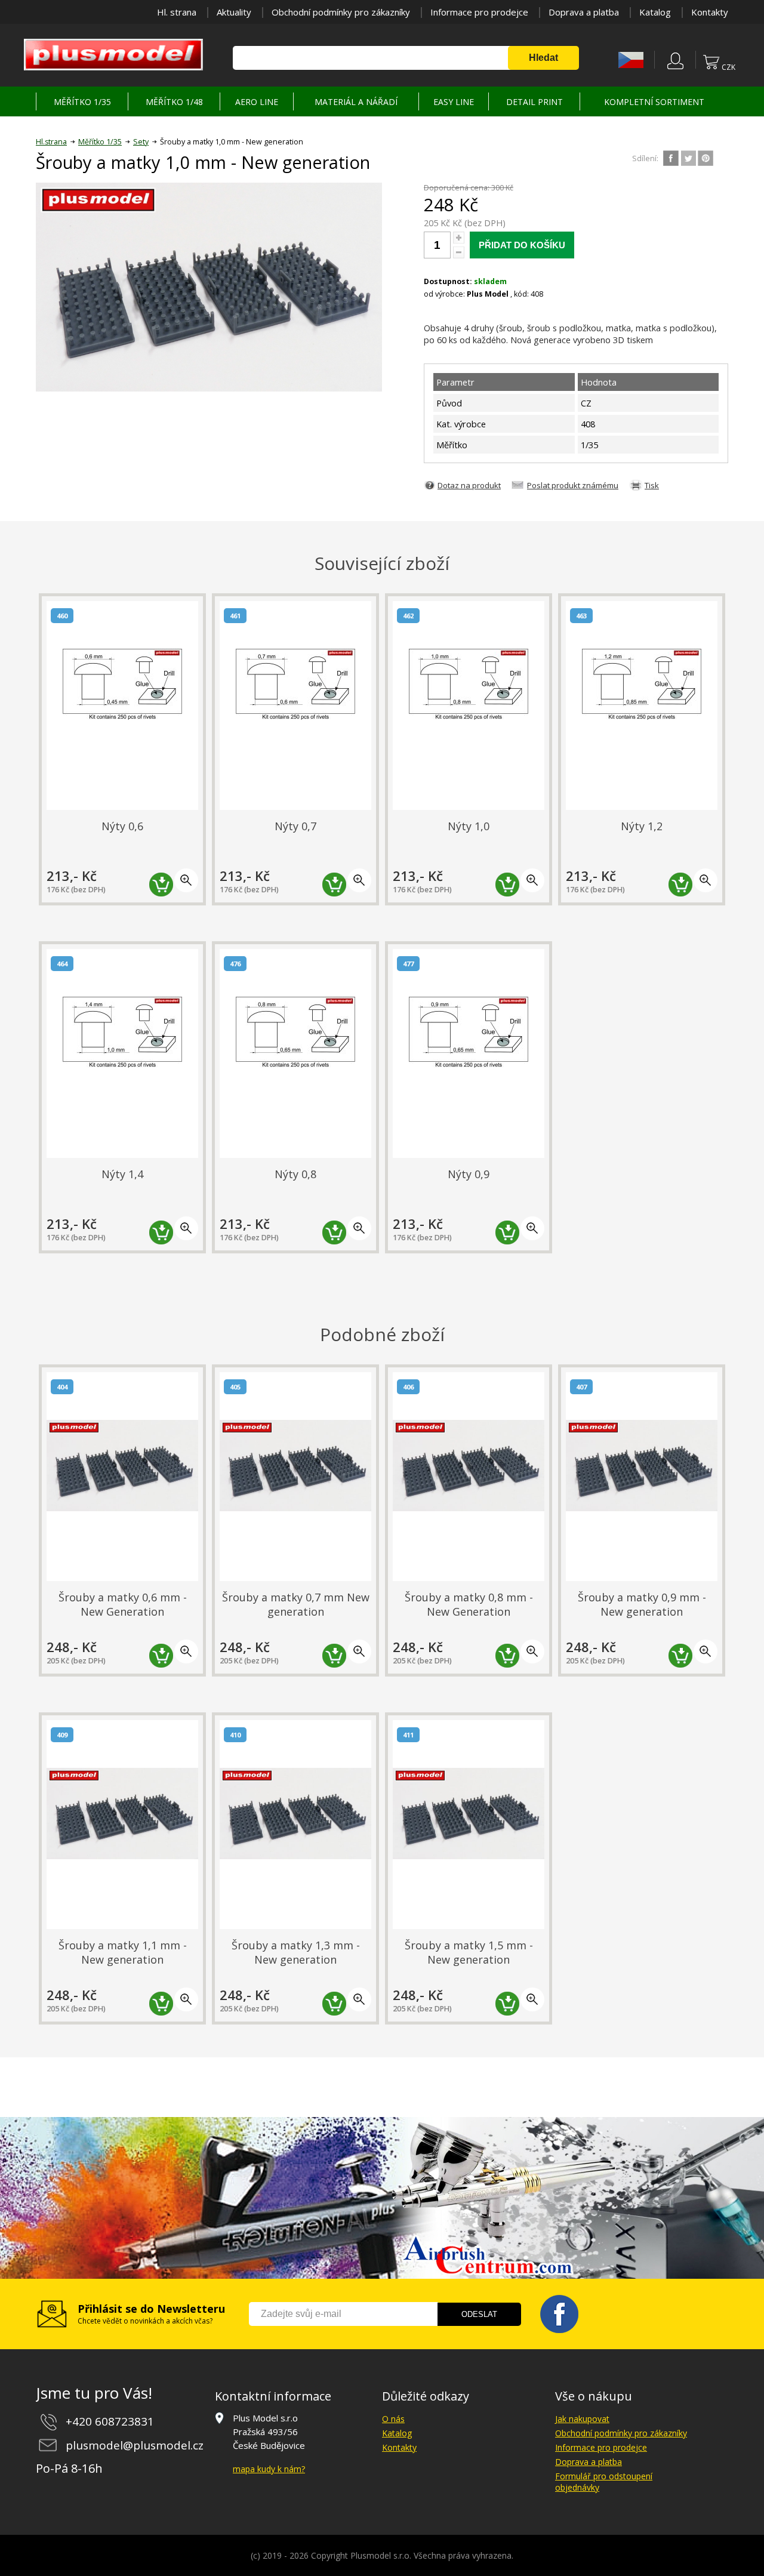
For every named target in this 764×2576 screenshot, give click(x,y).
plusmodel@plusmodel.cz (135, 2445)
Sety (141, 142)
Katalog (655, 12)
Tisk (652, 485)
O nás (393, 2419)
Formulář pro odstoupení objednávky (604, 2482)
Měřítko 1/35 (100, 142)
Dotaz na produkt (469, 485)
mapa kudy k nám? (269, 2469)
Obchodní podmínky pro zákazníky (341, 12)
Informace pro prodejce (479, 12)
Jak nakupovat (582, 2419)
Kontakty (710, 12)
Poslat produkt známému (573, 485)
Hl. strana (177, 12)
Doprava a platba (584, 12)
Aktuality (234, 12)
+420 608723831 (110, 2421)
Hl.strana (51, 142)
